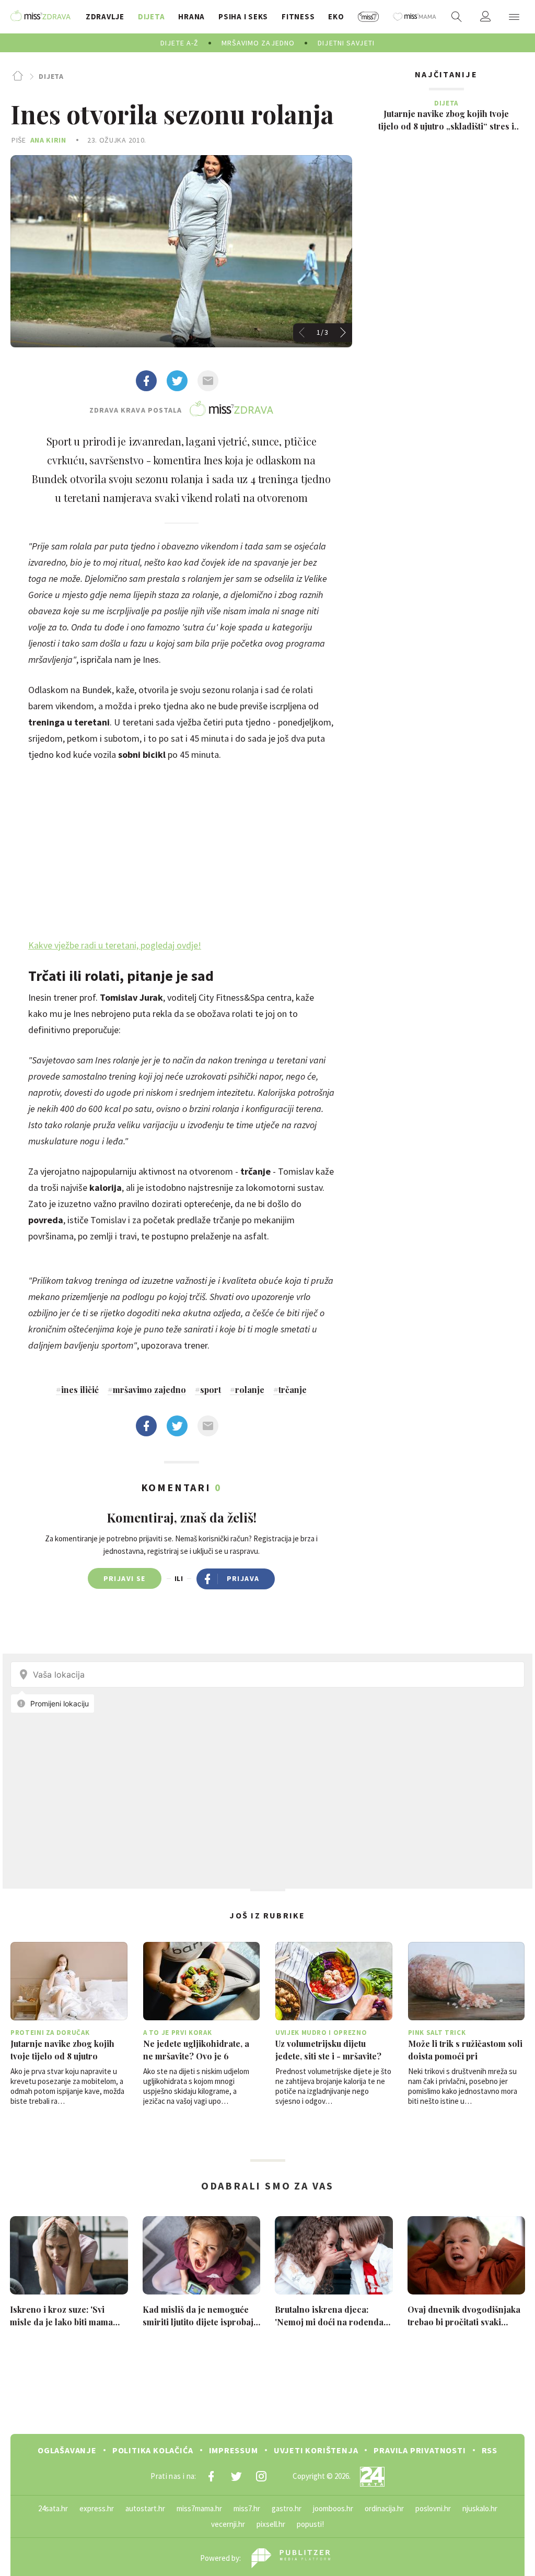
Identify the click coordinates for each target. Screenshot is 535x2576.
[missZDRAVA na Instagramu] (261, 2476)
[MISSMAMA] (415, 17)
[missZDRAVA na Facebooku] (211, 2476)
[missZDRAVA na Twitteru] (236, 2476)
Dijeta (51, 76)
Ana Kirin (48, 140)
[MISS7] (369, 17)
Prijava (243, 1578)
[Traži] (457, 17)
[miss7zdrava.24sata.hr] (40, 17)
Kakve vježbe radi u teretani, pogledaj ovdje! (115, 945)
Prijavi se (125, 1578)
